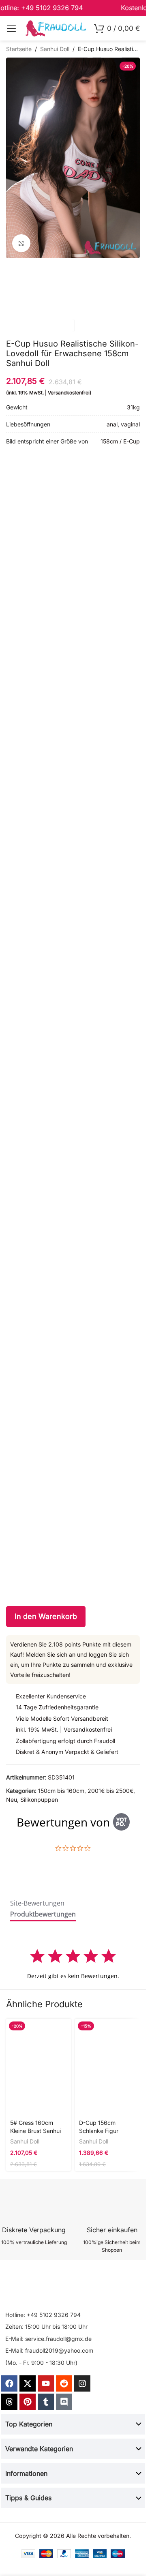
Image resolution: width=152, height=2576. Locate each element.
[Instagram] (82, 2383)
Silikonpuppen (39, 1800)
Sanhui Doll (55, 49)
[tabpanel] (73, 1964)
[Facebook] (9, 2383)
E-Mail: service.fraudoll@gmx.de (48, 2339)
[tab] (37, 1905)
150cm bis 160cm (61, 1791)
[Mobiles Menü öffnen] (11, 28)
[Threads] (9, 2402)
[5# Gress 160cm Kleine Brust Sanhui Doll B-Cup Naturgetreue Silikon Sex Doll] (39, 2067)
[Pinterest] (28, 2402)
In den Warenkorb (46, 1616)
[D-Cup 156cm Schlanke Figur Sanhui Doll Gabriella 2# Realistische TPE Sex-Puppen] (107, 2067)
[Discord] (64, 2402)
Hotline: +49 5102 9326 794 (43, 2315)
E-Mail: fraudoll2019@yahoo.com (49, 2350)
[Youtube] (46, 2383)
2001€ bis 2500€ (110, 1791)
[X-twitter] (28, 2383)
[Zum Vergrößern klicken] (21, 243)
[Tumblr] (46, 2402)
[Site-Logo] (56, 28)
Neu (12, 1800)
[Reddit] (64, 2383)
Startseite (19, 49)
